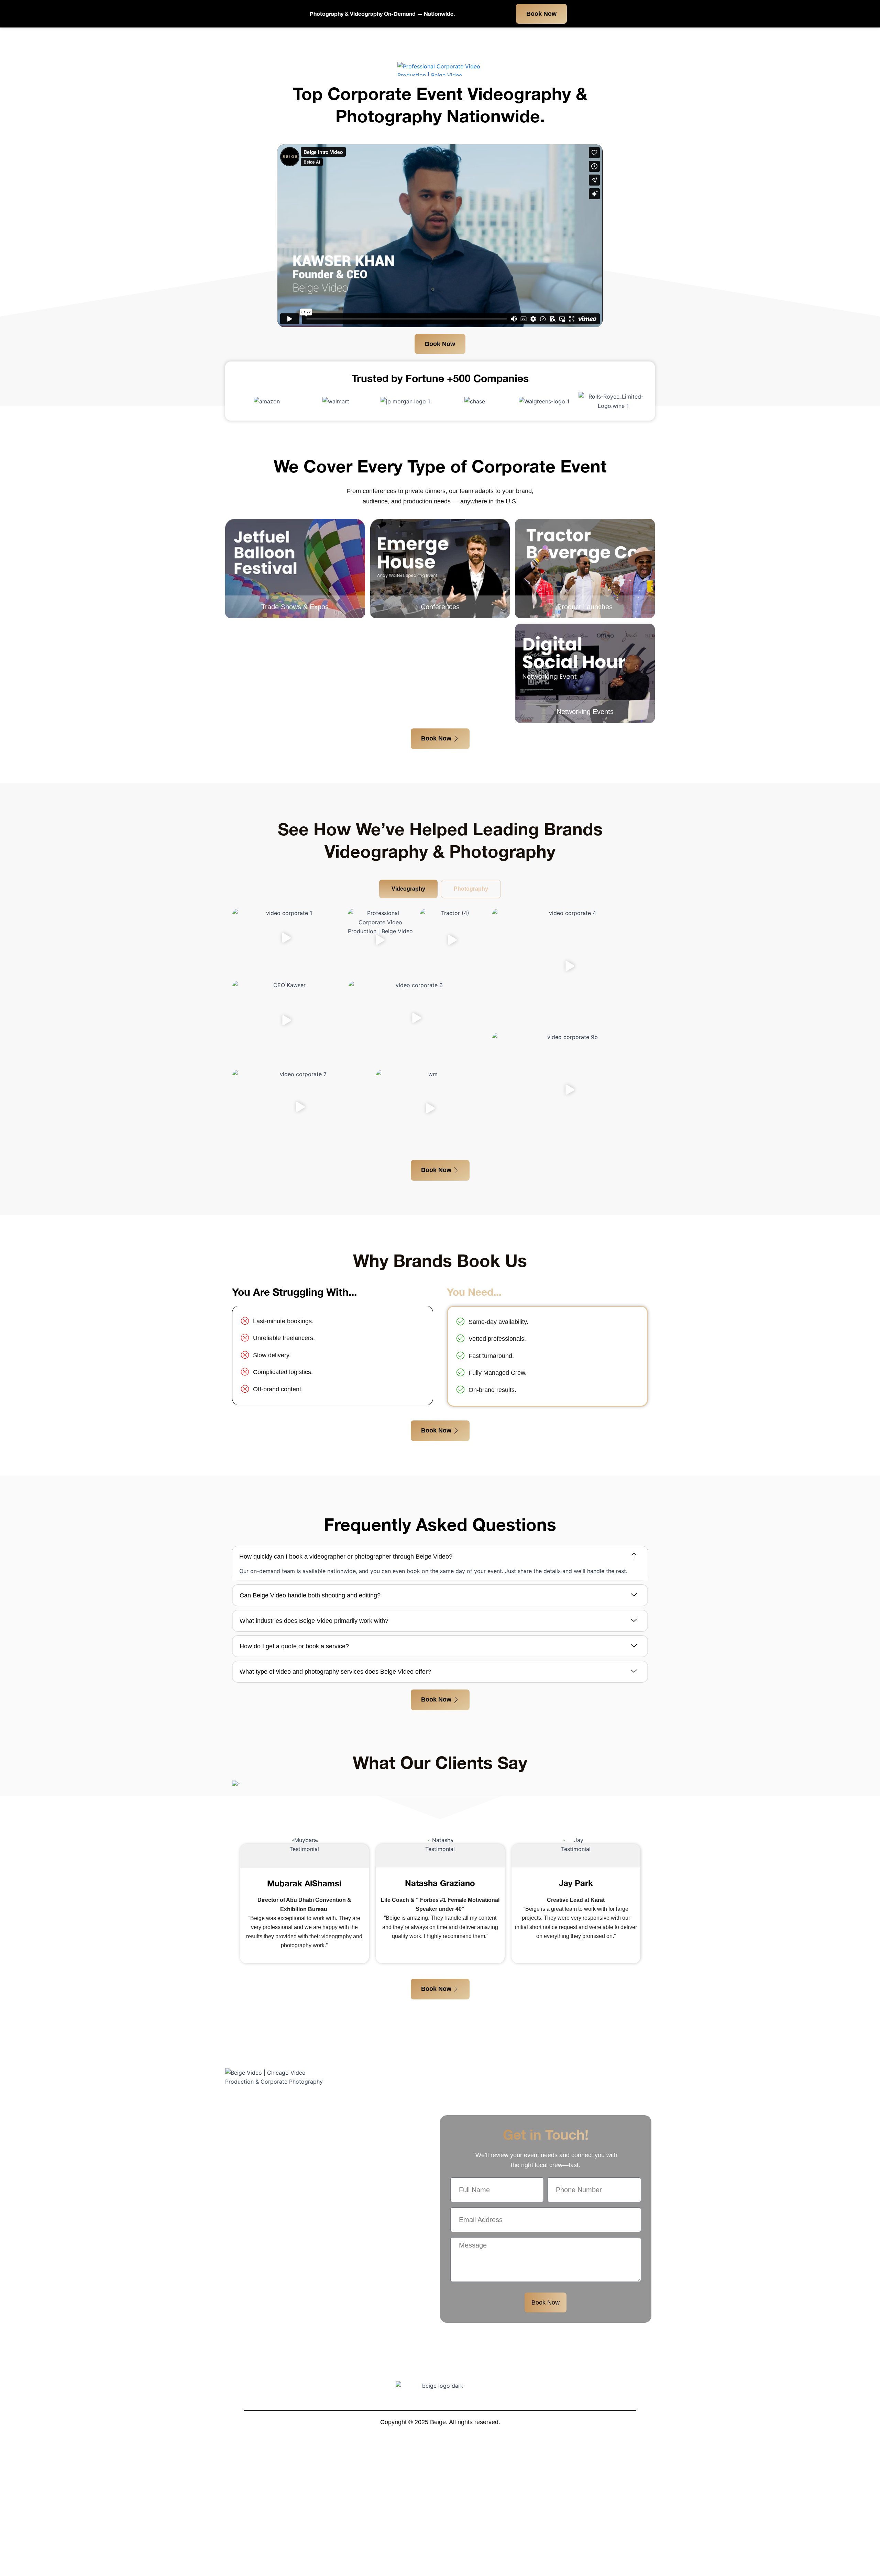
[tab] (408, 889)
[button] (287, 939)
